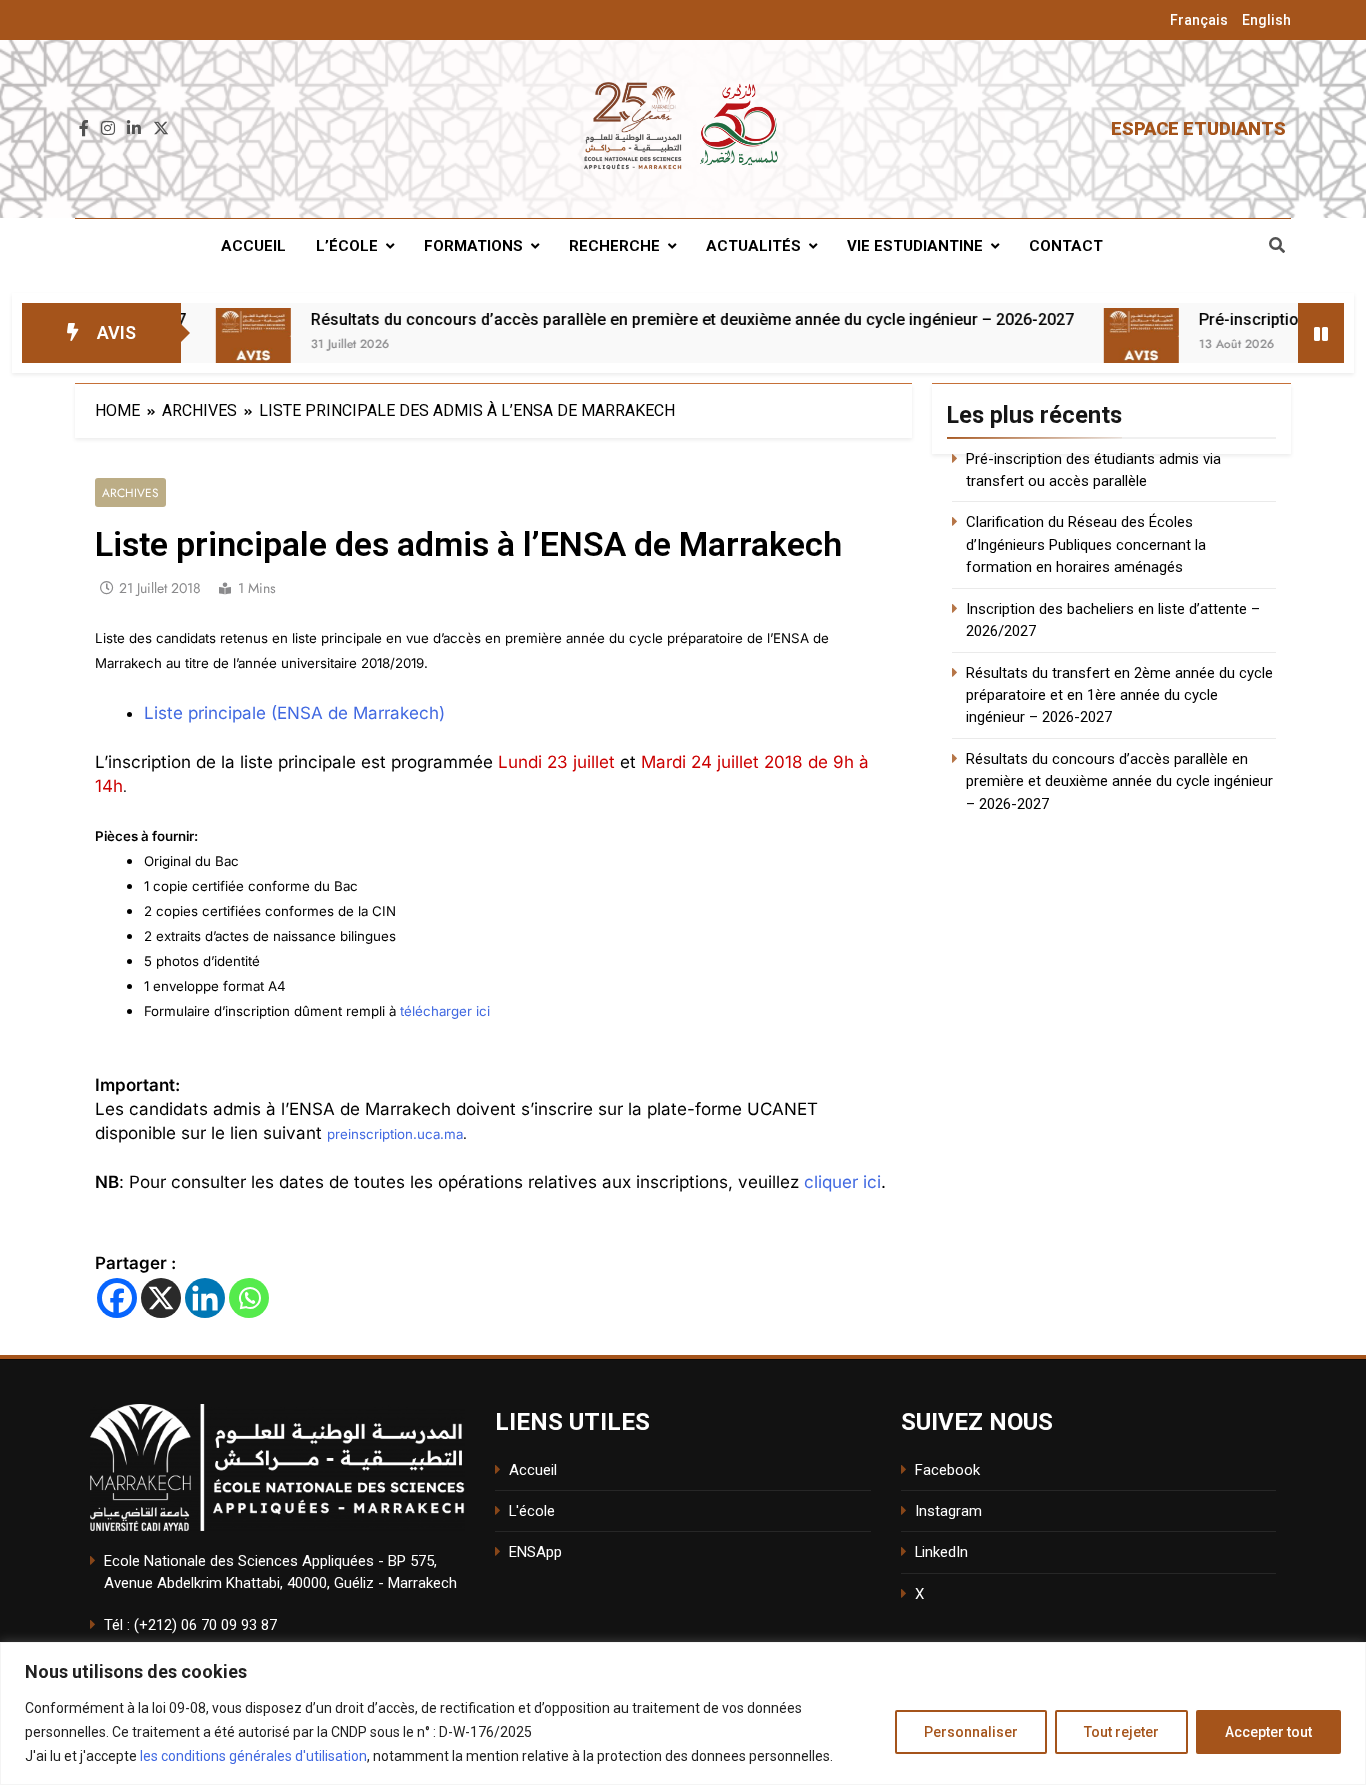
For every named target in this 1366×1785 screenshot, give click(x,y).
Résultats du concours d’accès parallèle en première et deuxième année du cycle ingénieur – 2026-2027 (639, 319)
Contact (1066, 246)
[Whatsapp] (249, 1298)
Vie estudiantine (915, 246)
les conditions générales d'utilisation (253, 1756)
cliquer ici (842, 1182)
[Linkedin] (205, 1298)
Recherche (614, 246)
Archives (130, 492)
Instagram (948, 1511)
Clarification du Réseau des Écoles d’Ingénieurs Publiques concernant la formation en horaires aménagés (1086, 544)
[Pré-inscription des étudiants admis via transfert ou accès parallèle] (1088, 345)
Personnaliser (971, 1732)
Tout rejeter (1121, 1732)
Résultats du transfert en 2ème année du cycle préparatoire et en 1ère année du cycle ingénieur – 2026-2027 (1119, 695)
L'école (532, 1511)
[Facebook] (117, 1298)
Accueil (253, 246)
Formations (473, 246)
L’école (347, 246)
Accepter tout (1268, 1732)
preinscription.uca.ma (395, 1134)
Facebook (947, 1470)
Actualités (753, 246)
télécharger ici (445, 1011)
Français (1199, 20)
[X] (161, 1298)
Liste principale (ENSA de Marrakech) (294, 713)
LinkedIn (941, 1552)
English (1266, 20)
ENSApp (535, 1552)
